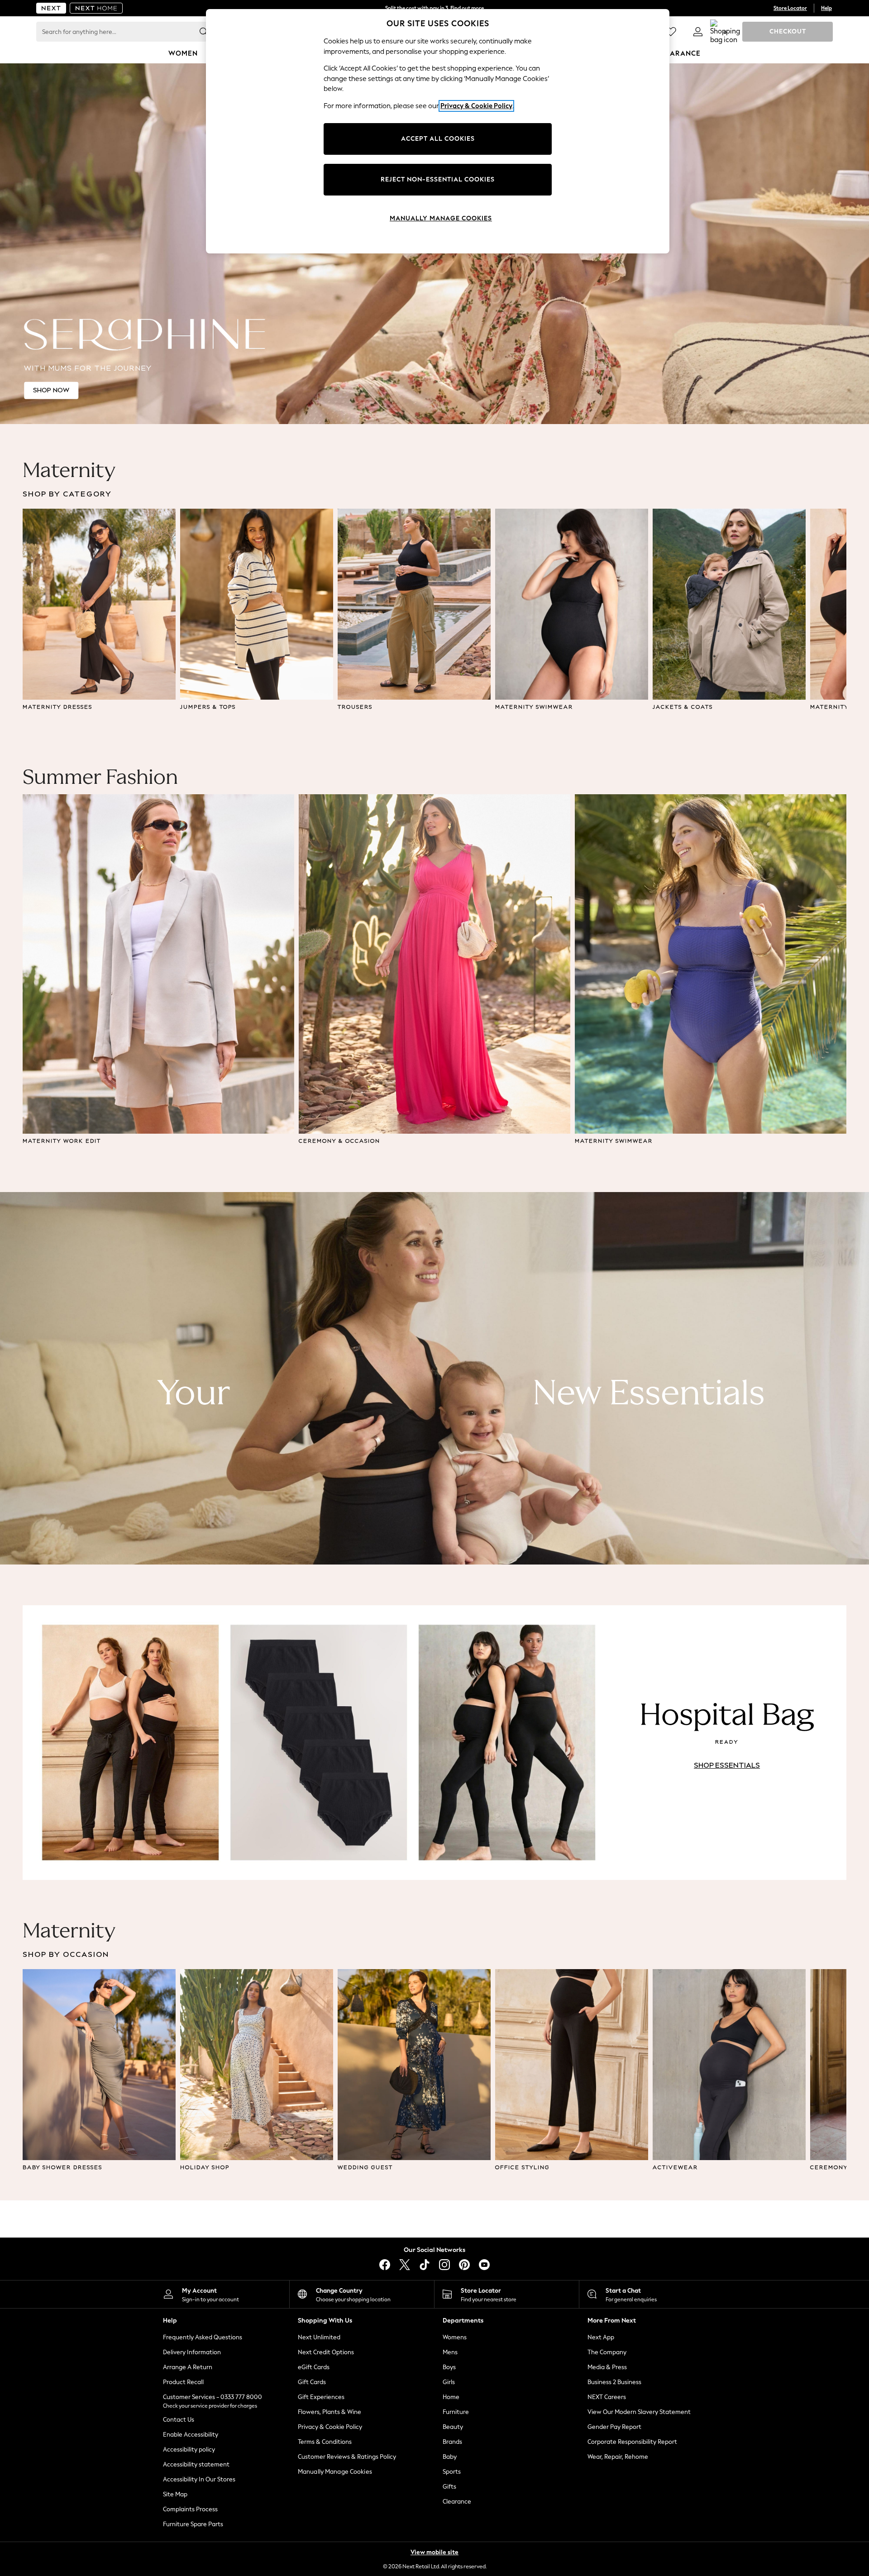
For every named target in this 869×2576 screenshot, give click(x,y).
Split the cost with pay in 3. (434, 8)
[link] (698, 32)
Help (826, 8)
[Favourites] (671, 32)
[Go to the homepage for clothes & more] (51, 8)
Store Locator (790, 8)
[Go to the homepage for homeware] (96, 8)
